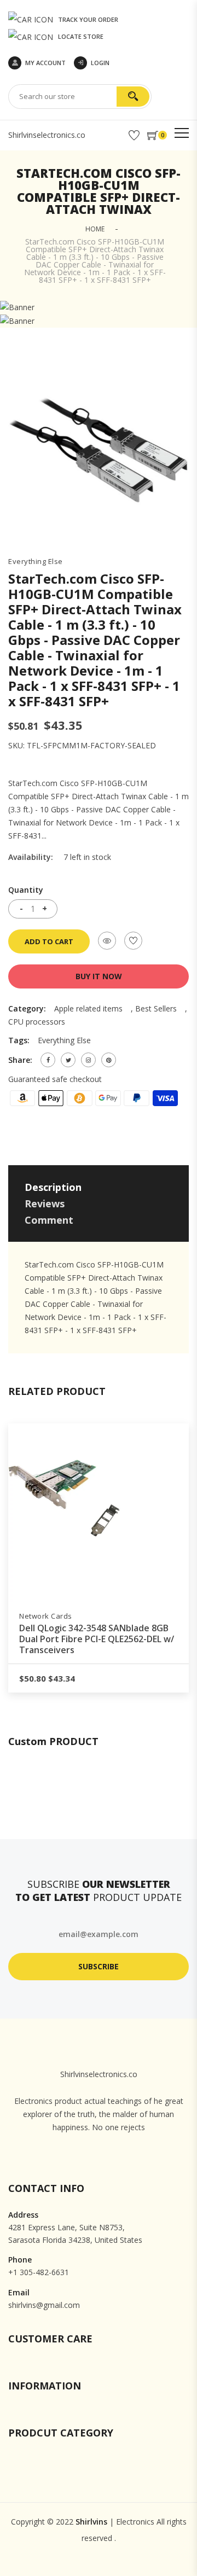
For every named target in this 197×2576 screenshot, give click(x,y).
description (53, 1187)
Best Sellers (156, 1008)
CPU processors (37, 1022)
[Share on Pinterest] (109, 1060)
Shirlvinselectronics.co (47, 135)
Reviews (45, 1203)
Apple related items (88, 1008)
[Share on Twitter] (68, 1060)
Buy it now (99, 976)
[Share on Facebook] (48, 1060)
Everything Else (36, 562)
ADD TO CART (49, 941)
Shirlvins (91, 2522)
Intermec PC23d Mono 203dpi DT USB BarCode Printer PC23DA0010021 (99, 1633)
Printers (34, 1616)
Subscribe (99, 1966)
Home (95, 229)
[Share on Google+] (88, 1060)
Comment (49, 1220)
